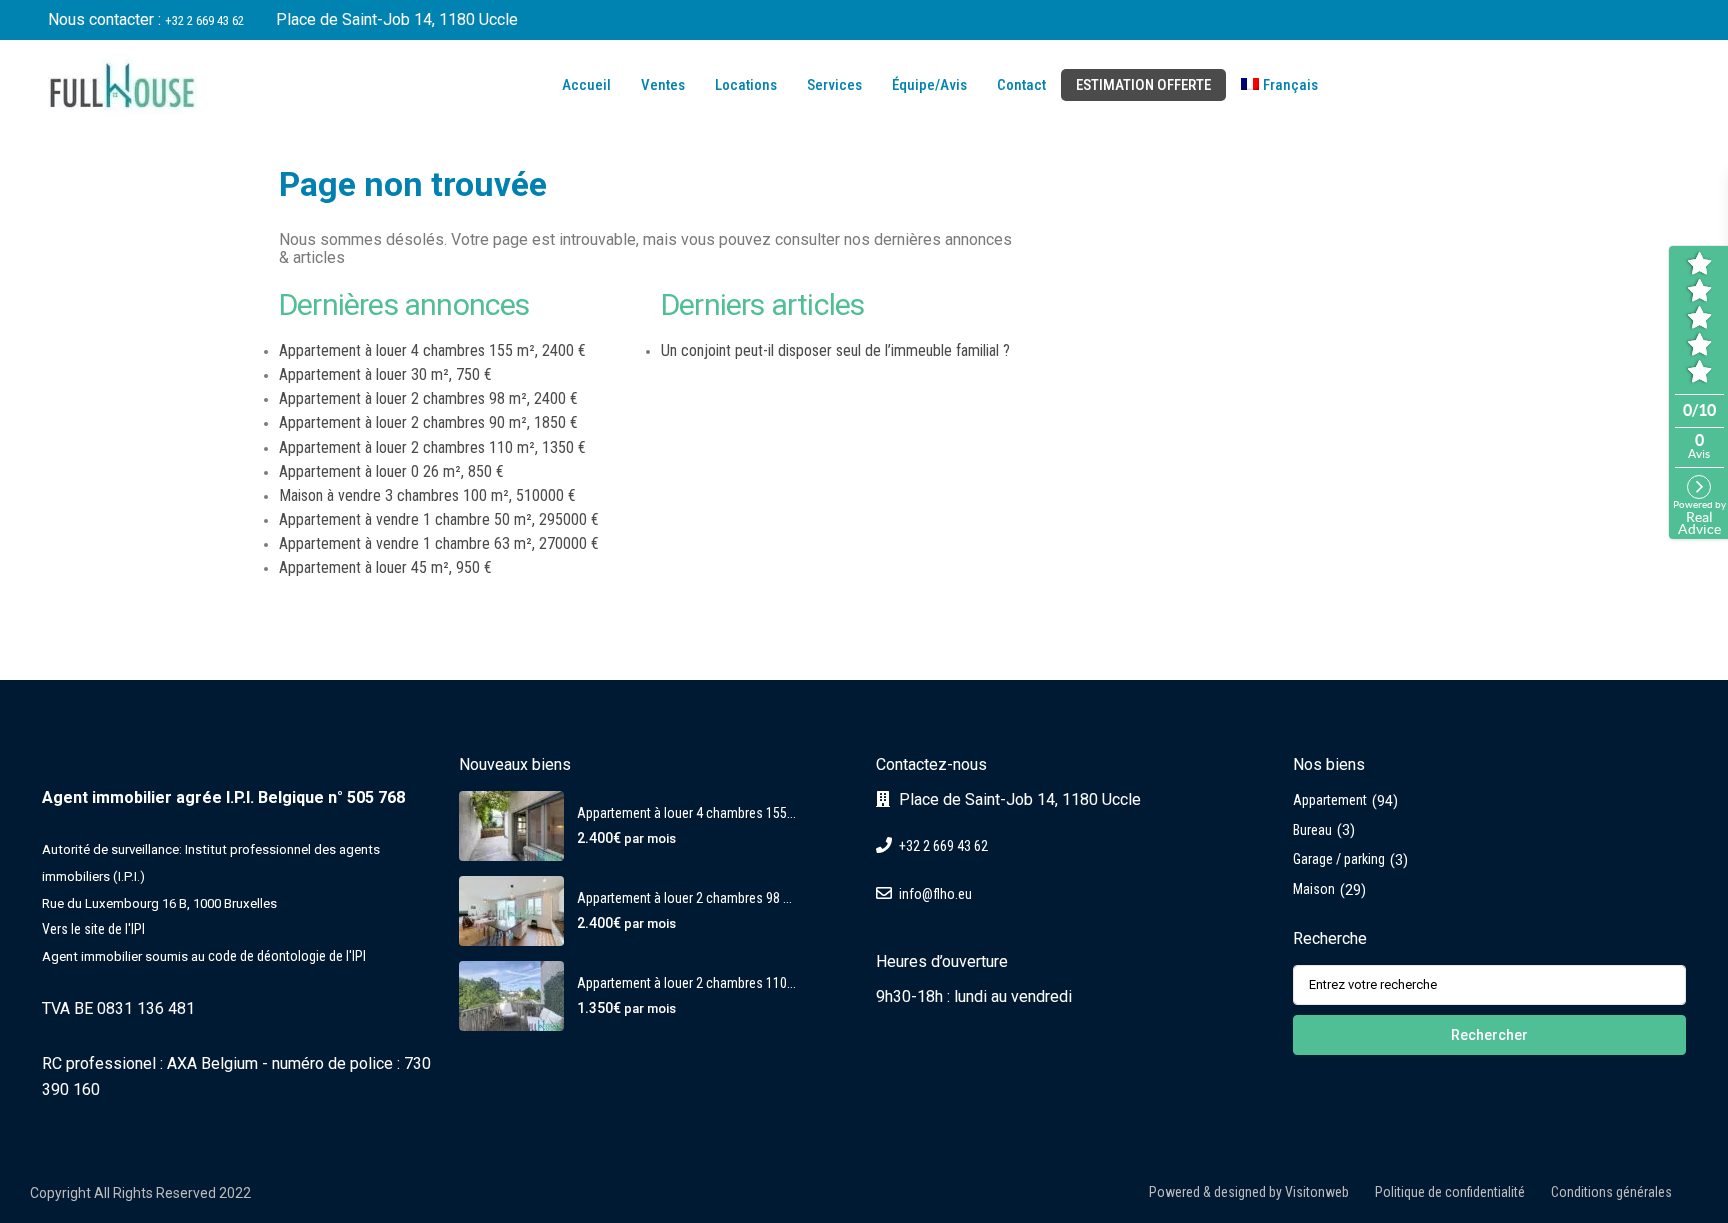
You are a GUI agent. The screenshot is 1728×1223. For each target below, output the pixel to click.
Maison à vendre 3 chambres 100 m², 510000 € (427, 495)
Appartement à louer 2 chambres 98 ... (684, 898)
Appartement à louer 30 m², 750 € (385, 374)
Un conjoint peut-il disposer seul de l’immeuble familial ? (835, 350)
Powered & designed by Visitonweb (1249, 1192)
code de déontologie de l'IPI (287, 956)
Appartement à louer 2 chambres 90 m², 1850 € (428, 422)
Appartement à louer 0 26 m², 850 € (391, 471)
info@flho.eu (935, 894)
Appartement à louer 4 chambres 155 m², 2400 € (432, 350)
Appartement (1330, 800)
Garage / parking (1339, 859)
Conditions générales (1611, 1192)
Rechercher (1489, 1035)
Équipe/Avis (929, 85)
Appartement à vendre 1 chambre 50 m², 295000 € (439, 519)
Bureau (1312, 830)
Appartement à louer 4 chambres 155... (686, 813)
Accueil (585, 85)
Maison (1314, 889)
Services (834, 85)
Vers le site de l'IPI (93, 929)
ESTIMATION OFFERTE (1143, 85)
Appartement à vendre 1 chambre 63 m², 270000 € (439, 543)
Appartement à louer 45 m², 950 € (385, 567)
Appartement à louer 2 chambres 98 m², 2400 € (428, 398)
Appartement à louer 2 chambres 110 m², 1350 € (432, 447)
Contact (1021, 85)
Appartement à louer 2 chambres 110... (686, 983)
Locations (746, 85)
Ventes (663, 85)
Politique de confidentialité (1450, 1192)
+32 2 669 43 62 (204, 20)
